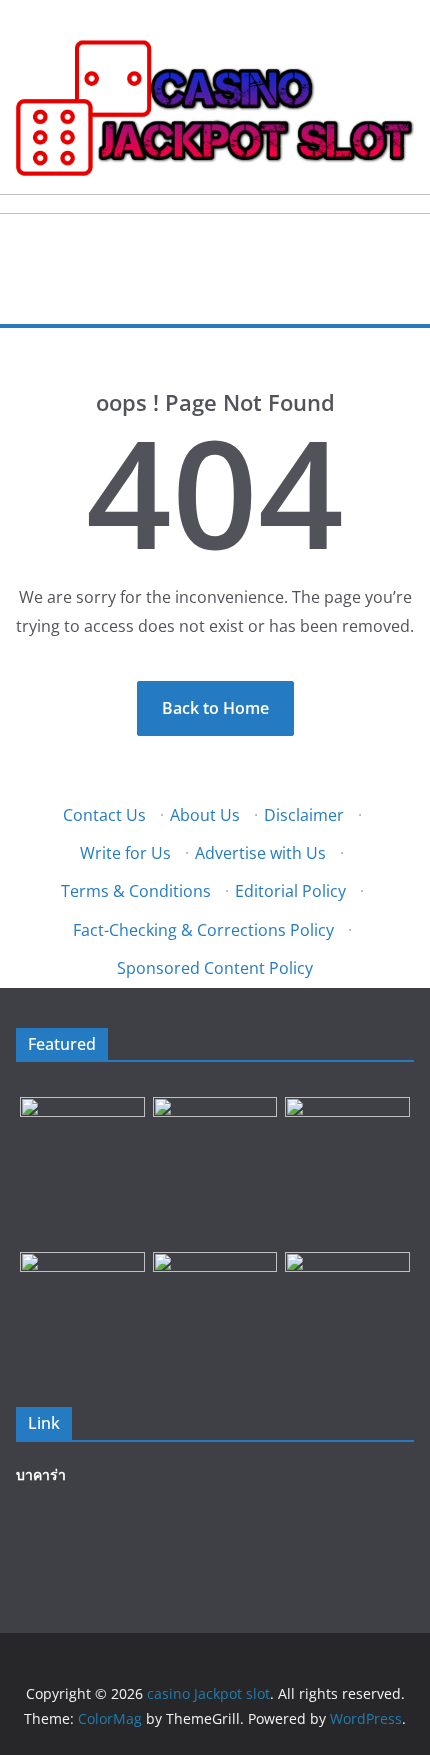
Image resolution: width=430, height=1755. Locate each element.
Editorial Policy (290, 891)
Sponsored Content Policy (215, 968)
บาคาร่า (41, 1474)
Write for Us (125, 853)
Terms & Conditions (136, 891)
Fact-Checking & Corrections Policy (203, 930)
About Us (205, 815)
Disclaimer (304, 815)
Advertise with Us (260, 853)
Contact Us (104, 815)
